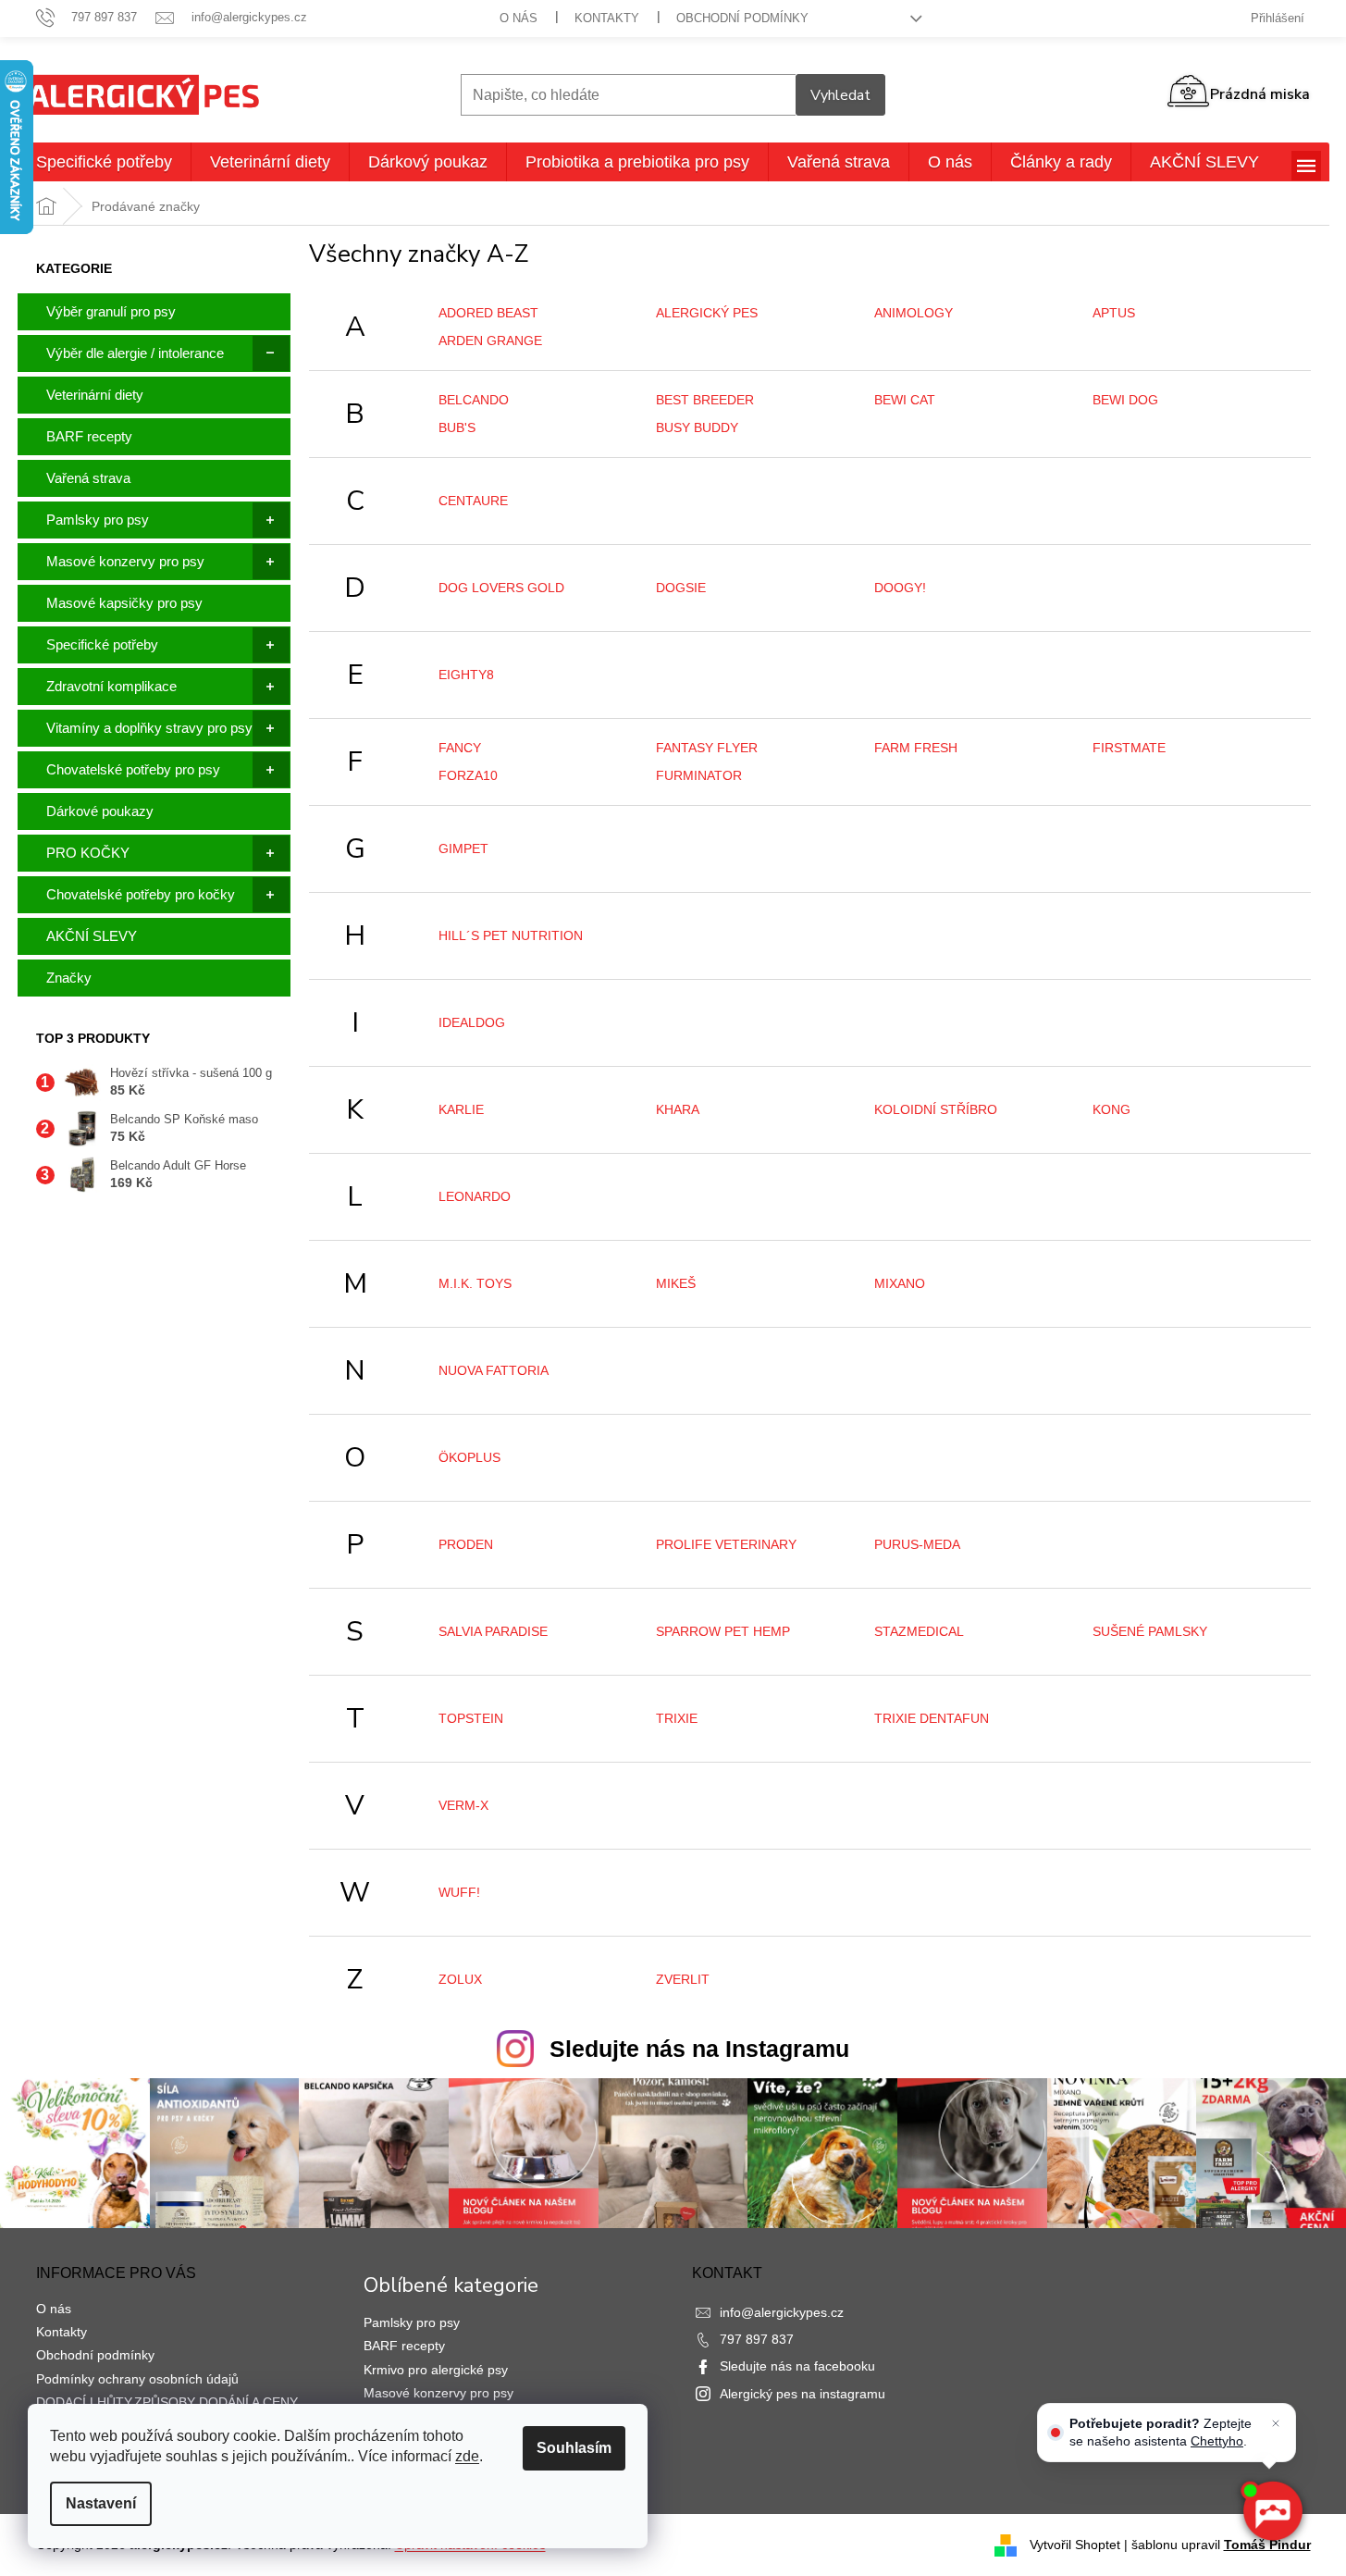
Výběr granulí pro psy (111, 311)
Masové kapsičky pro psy (124, 603)
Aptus (1114, 313)
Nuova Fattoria (494, 1370)
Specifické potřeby (102, 644)
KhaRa (678, 1109)
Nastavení (101, 2503)
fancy (460, 748)
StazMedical (919, 1631)
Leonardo (475, 1196)
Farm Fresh (916, 748)
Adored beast (488, 313)
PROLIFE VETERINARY (726, 1544)
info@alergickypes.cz (782, 2312)
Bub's (457, 427)
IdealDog (472, 1022)
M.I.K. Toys (475, 1283)
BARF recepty (89, 436)
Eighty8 (466, 675)
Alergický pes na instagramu (803, 2394)
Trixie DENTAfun (932, 1718)
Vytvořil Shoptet (1075, 2545)
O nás (519, 18)
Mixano (900, 1283)
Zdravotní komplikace (111, 686)
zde (467, 2456)
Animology (914, 313)
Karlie (461, 1109)
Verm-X (463, 1805)
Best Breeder (705, 400)
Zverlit (683, 1979)
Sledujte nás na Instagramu (699, 2049)
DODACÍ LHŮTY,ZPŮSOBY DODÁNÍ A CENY (167, 2402)
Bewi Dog (1125, 400)
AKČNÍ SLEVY (92, 936)
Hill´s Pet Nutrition (511, 935)
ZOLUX (460, 1979)
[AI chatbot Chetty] (1272, 2511)
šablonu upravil (1221, 2545)
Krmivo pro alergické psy (436, 2370)
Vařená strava (88, 478)
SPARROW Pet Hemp (723, 1631)
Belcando (474, 400)
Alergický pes (707, 313)
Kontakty (607, 18)
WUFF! (459, 1892)
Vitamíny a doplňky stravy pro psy (149, 728)
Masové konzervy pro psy (125, 561)
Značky (69, 978)
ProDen (466, 1544)
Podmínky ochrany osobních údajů (137, 2379)
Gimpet (463, 848)
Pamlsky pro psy (98, 520)
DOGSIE (681, 588)
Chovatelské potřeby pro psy (133, 769)
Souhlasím (574, 2448)
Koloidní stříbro (936, 1109)
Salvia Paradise (493, 1631)
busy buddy (697, 427)
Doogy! (900, 588)
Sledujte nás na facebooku (797, 2366)
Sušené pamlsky (1150, 1631)
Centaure (473, 501)
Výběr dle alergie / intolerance (135, 353)
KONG (1111, 1109)
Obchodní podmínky (742, 18)
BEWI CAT (905, 400)
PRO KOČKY (88, 853)
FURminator (699, 775)
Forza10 (468, 775)
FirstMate (1129, 748)
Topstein (471, 1718)
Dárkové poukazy (100, 811)
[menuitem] (104, 162)
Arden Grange (490, 341)
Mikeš (676, 1283)
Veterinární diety (95, 395)
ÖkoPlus (469, 1457)
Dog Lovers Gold (501, 588)
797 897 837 (757, 2339)
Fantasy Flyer (707, 748)
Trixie (677, 1718)
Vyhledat (840, 95)
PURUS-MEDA (917, 1544)
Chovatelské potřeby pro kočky (141, 894)
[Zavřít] (1276, 2423)
